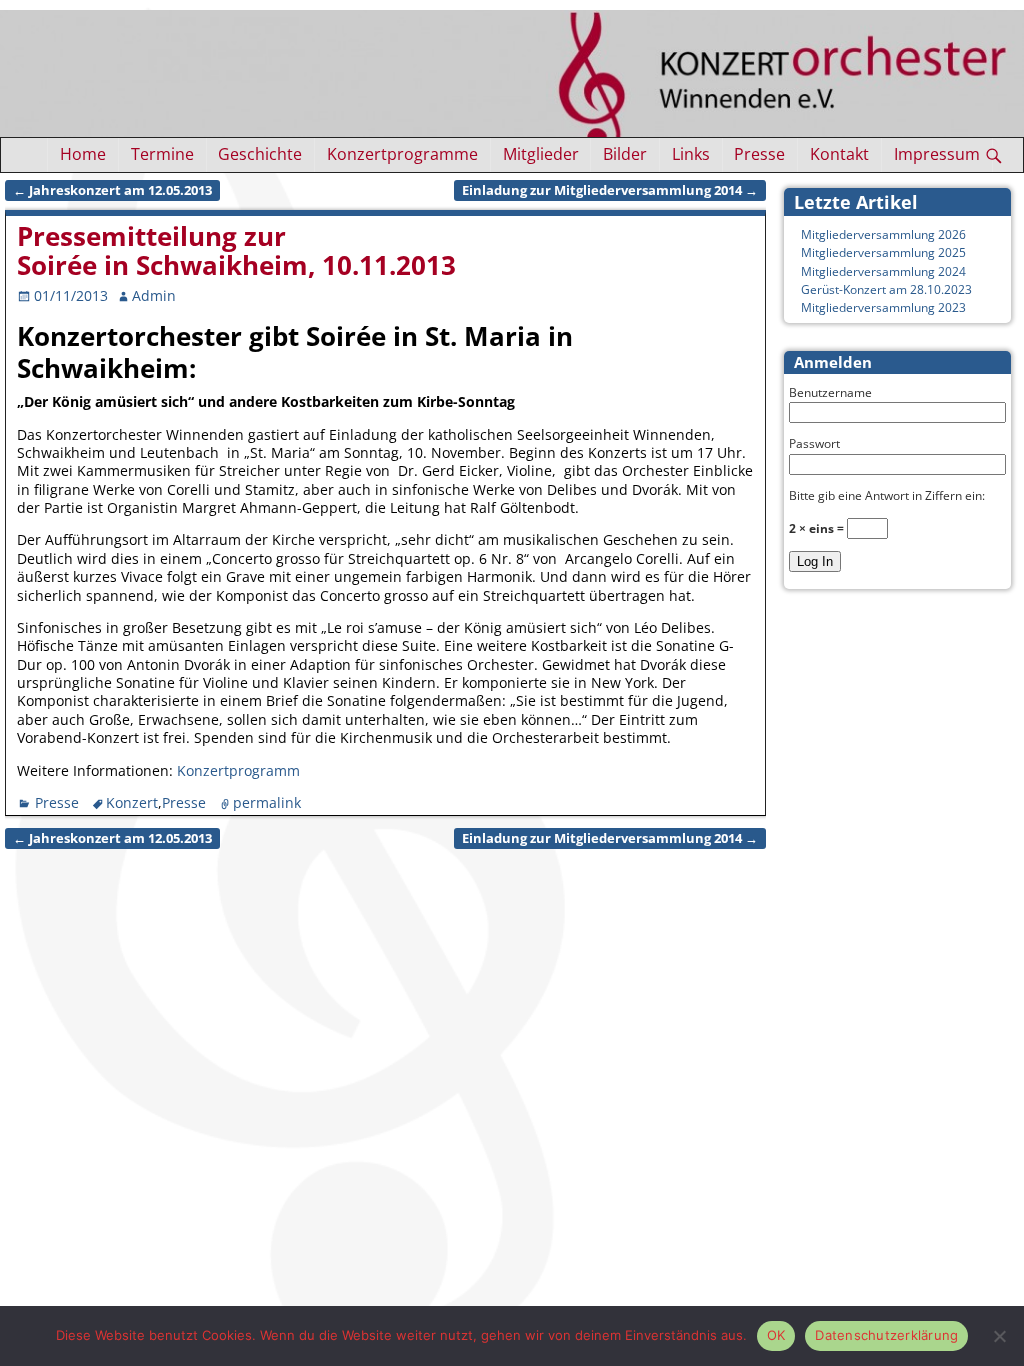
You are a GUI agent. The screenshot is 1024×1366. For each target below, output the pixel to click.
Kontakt (839, 154)
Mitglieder (541, 154)
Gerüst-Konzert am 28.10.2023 (886, 289)
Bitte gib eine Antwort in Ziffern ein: (887, 495)
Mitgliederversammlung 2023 (883, 307)
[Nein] (999, 1336)
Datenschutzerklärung (886, 1335)
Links (691, 154)
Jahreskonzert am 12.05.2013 (112, 190)
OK (776, 1335)
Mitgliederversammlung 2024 (883, 271)
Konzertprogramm (238, 770)
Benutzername (830, 392)
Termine (162, 154)
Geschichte (260, 154)
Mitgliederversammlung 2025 (883, 252)
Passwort (814, 443)
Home (83, 154)
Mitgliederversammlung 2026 (883, 234)
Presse (759, 154)
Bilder (625, 154)
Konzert (132, 802)
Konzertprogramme (402, 154)
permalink (267, 802)
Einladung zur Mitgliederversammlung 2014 (610, 190)
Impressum (937, 154)
